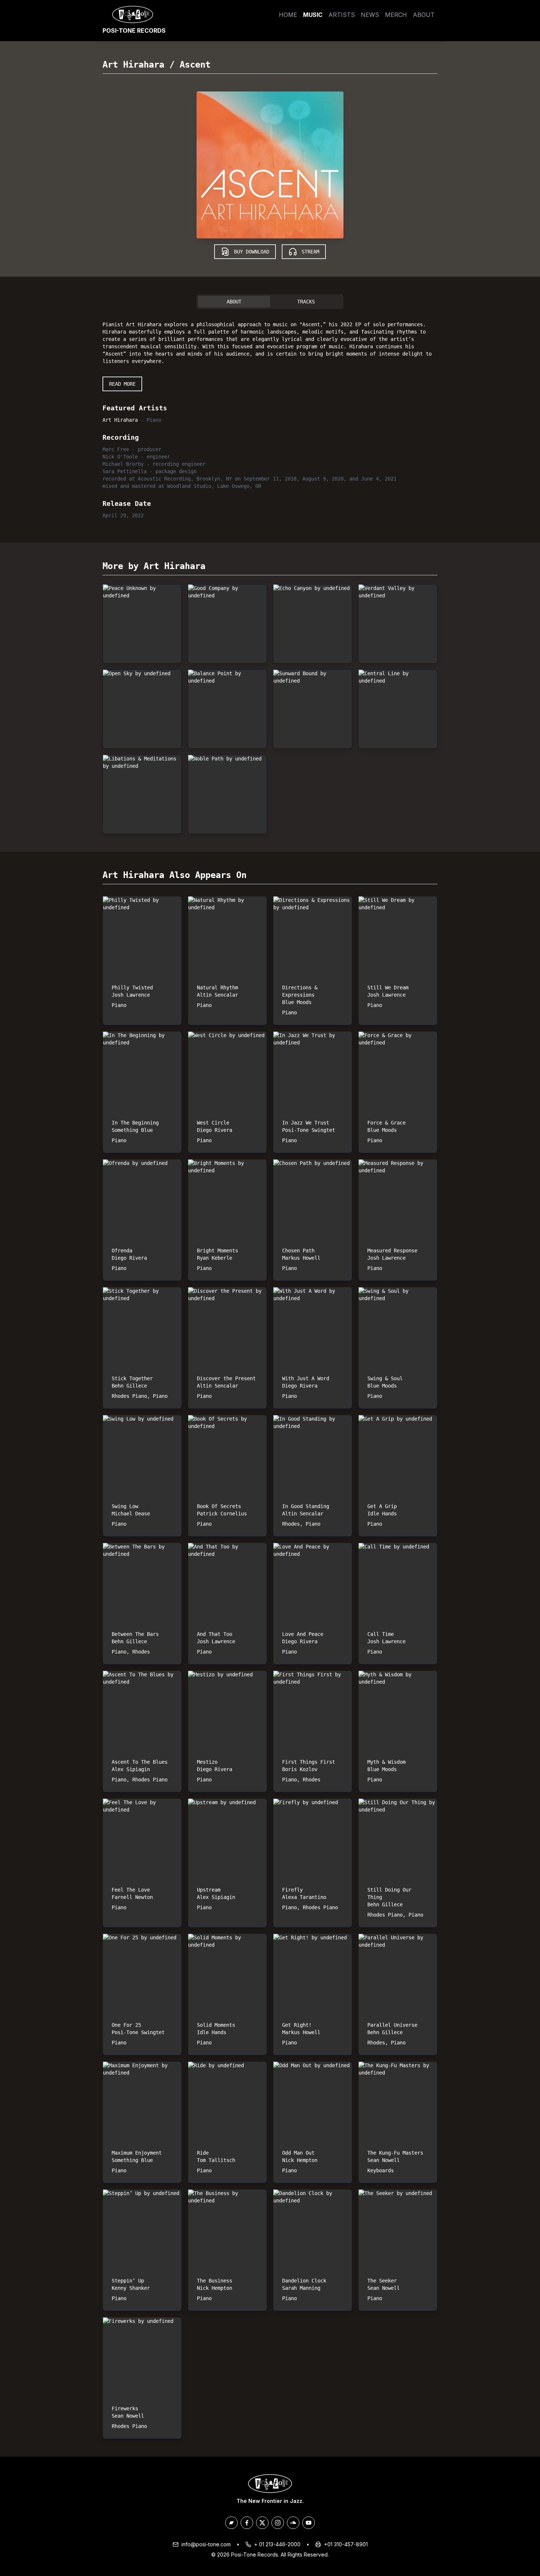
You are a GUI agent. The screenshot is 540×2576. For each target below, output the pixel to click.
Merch (396, 15)
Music (313, 15)
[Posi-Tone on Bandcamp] (231, 2523)
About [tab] (234, 302)
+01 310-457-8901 (346, 2544)
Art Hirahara (133, 65)
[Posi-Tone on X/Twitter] (262, 2523)
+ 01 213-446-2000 (277, 2544)
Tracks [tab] (306, 302)
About (424, 15)
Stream (310, 252)
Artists (342, 15)
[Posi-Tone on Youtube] (309, 2523)
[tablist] (270, 302)
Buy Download (252, 252)
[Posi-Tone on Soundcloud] (293, 2523)
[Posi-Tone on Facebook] (247, 2523)
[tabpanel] (270, 418)
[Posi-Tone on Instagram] (278, 2523)
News (370, 15)
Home (288, 15)
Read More (122, 384)
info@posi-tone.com (206, 2544)
